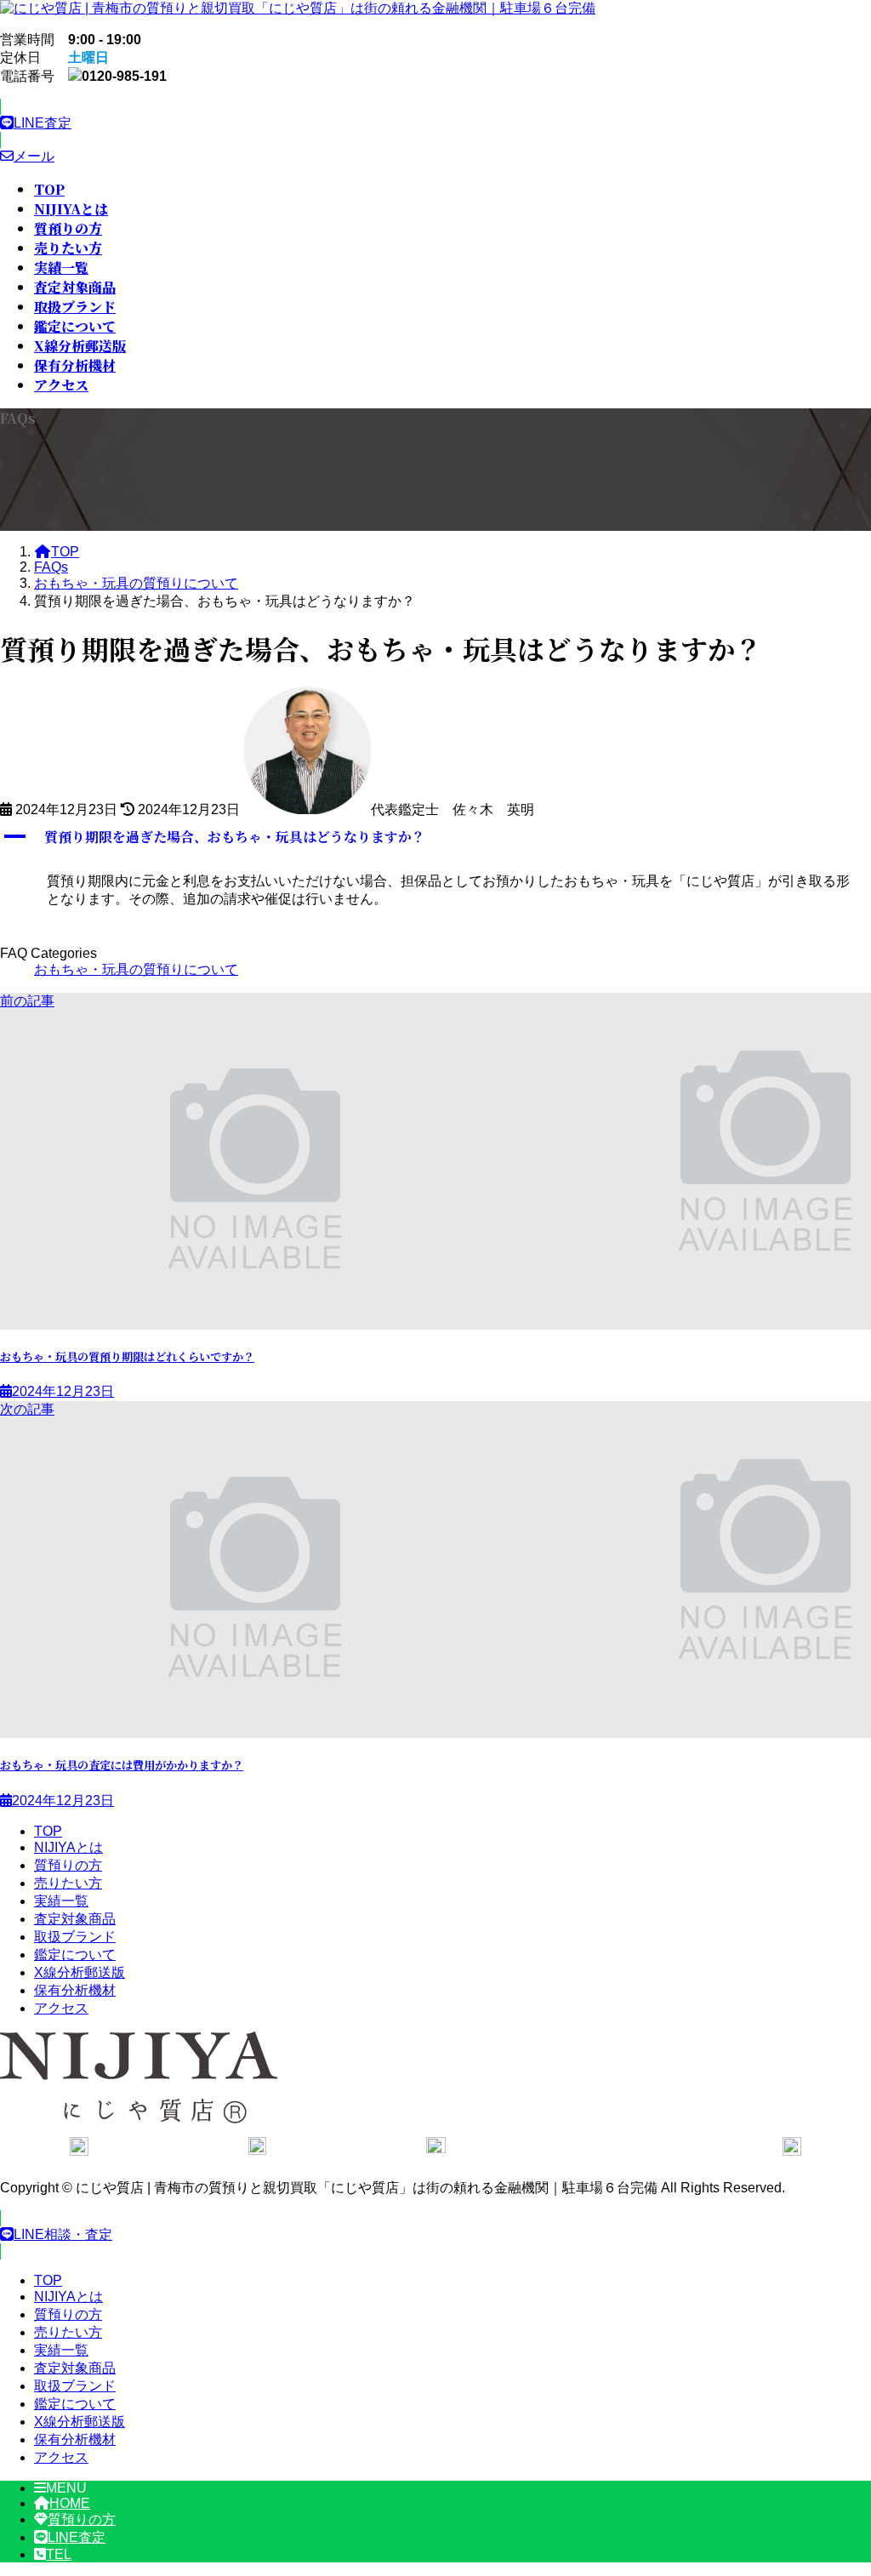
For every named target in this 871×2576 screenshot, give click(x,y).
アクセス (61, 2008)
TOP (48, 1831)
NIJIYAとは (68, 1847)
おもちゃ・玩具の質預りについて (136, 969)
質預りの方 (68, 1865)
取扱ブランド (75, 1937)
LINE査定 (77, 2537)
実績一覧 (61, 1901)
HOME (70, 2503)
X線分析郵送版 (80, 1972)
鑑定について (75, 1955)
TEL (59, 2554)
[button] (435, 123)
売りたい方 (68, 1883)
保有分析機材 (75, 1990)
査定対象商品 (75, 1919)
